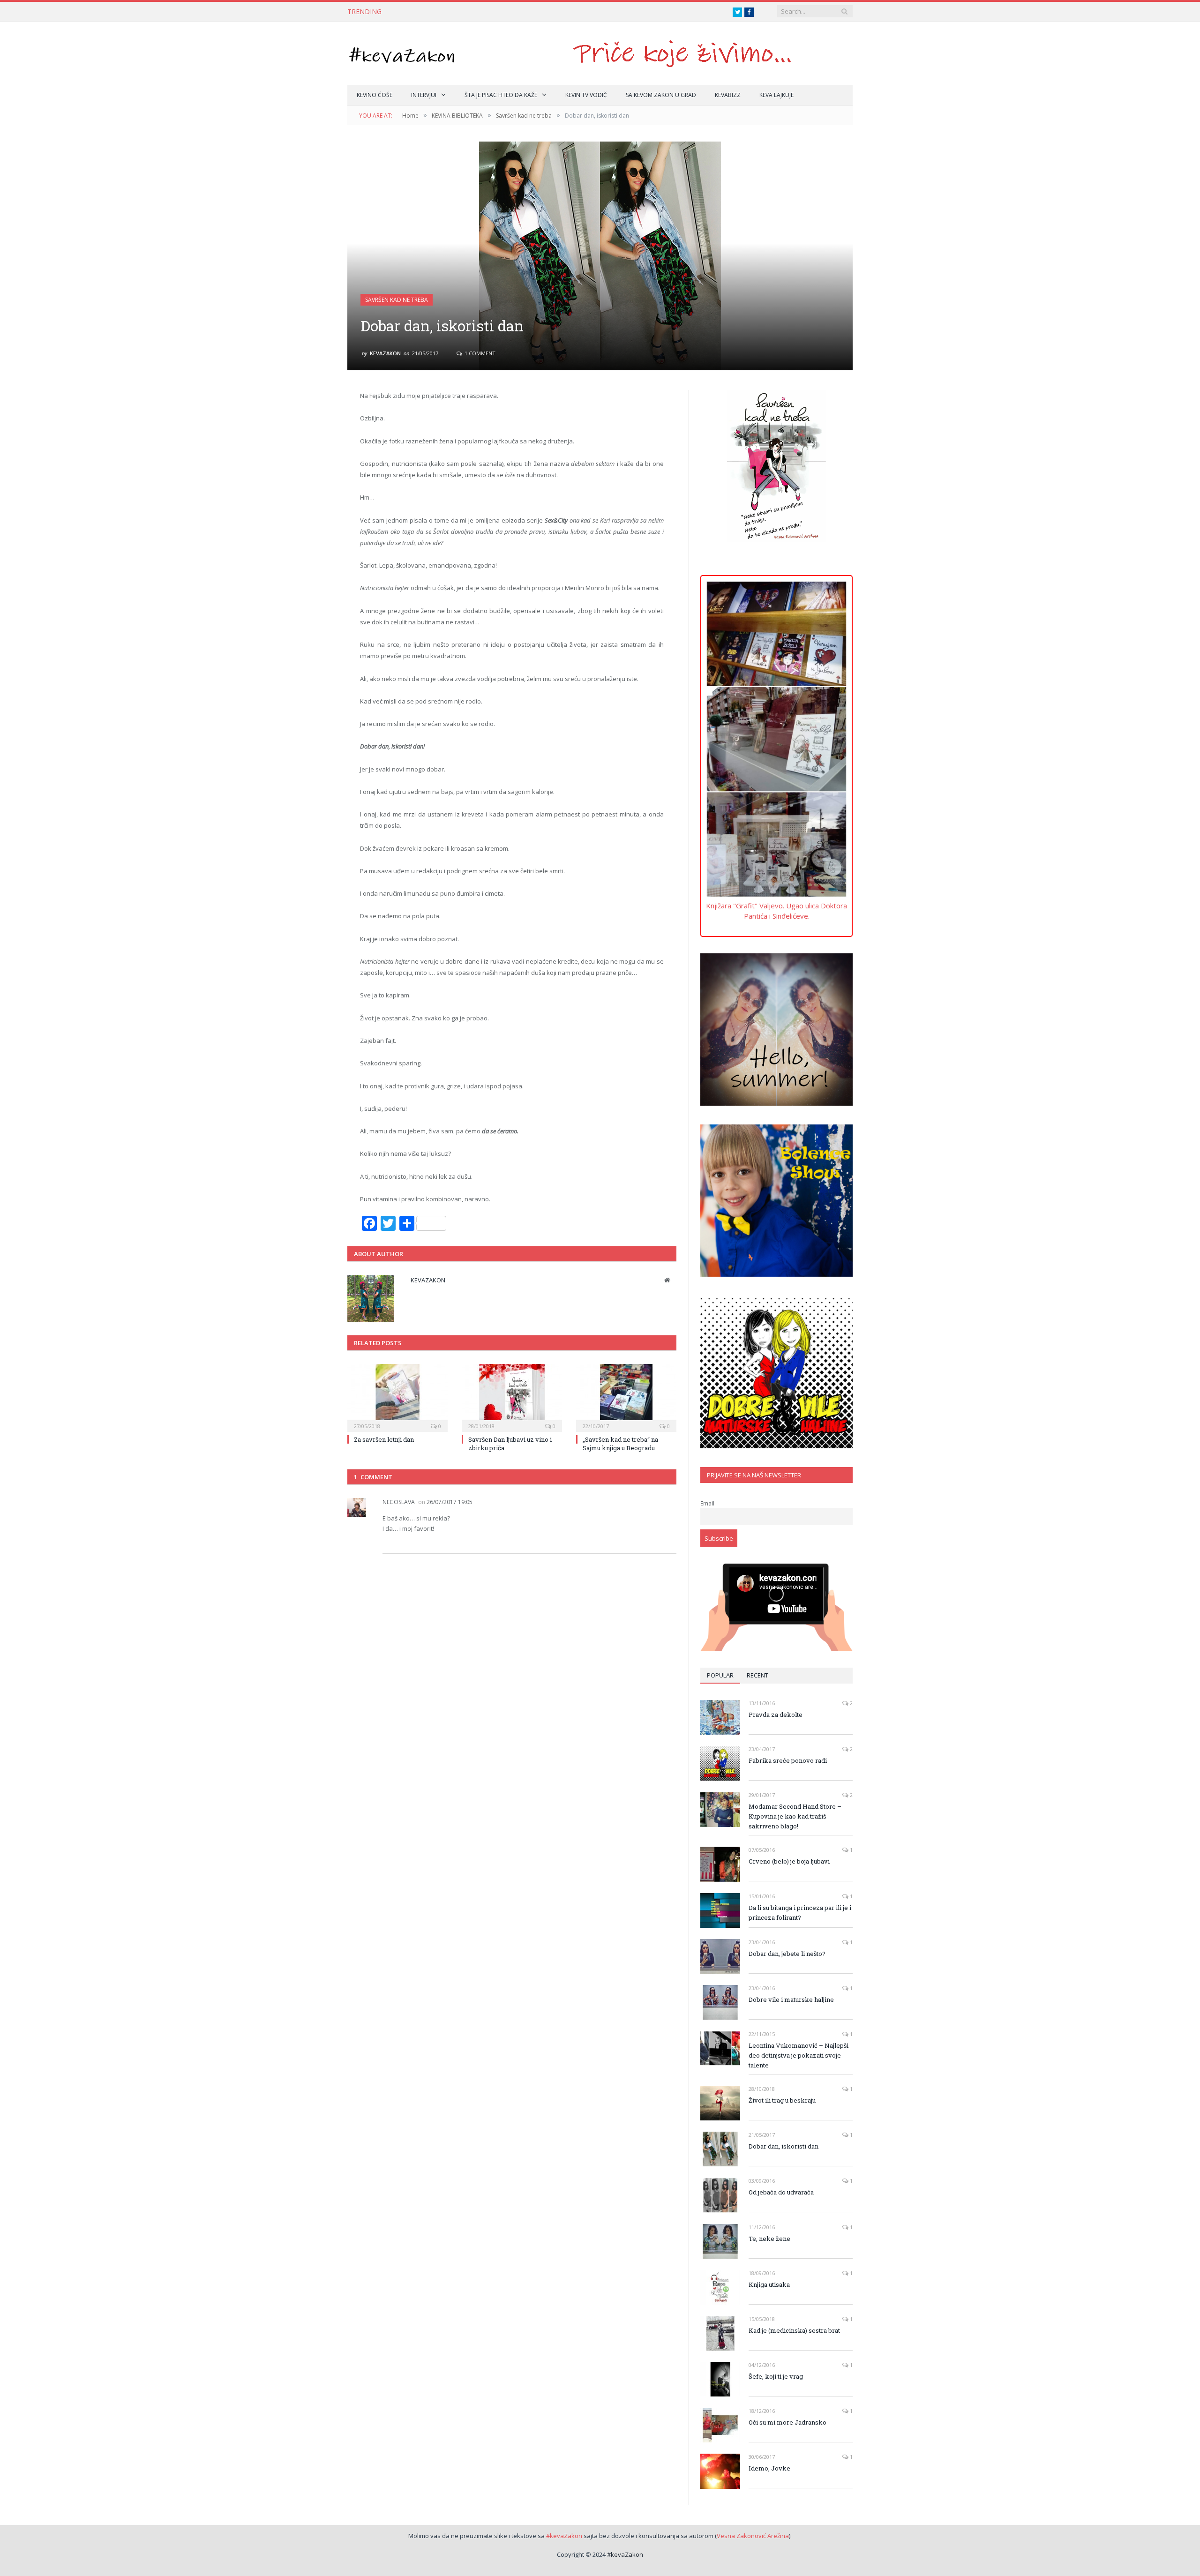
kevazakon (385, 353)
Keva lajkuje (776, 95)
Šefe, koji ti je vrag (776, 2376)
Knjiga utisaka (769, 2284)
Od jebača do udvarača (781, 2192)
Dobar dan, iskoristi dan (784, 2146)
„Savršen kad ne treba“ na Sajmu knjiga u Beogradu (620, 1444)
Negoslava (399, 1502)
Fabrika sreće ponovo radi (788, 1760)
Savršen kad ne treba (397, 300)
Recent (757, 1675)
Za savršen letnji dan (384, 1439)
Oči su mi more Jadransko (787, 2422)
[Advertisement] (776, 617)
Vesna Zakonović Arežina (753, 2536)
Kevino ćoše (375, 95)
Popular (720, 1675)
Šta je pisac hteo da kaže (501, 95)
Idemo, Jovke (769, 2468)
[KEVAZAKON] (402, 53)
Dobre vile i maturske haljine (791, 1999)
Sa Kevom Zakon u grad (661, 95)
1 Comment (479, 353)
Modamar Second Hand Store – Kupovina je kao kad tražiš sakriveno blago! (795, 1816)
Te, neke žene (769, 2239)
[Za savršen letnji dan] (397, 1397)
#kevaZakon (564, 2536)
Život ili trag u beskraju (782, 2100)
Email (707, 1503)
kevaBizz (728, 95)
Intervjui (424, 95)
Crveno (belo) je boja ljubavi (789, 1861)
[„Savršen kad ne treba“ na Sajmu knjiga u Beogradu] (626, 1397)
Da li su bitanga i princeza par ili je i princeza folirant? (800, 1913)
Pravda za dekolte (776, 1715)
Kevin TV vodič (586, 95)
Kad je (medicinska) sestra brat (794, 2330)
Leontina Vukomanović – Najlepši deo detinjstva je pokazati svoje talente (799, 2055)
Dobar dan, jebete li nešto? (787, 1954)
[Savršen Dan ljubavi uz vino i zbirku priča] (512, 1397)
